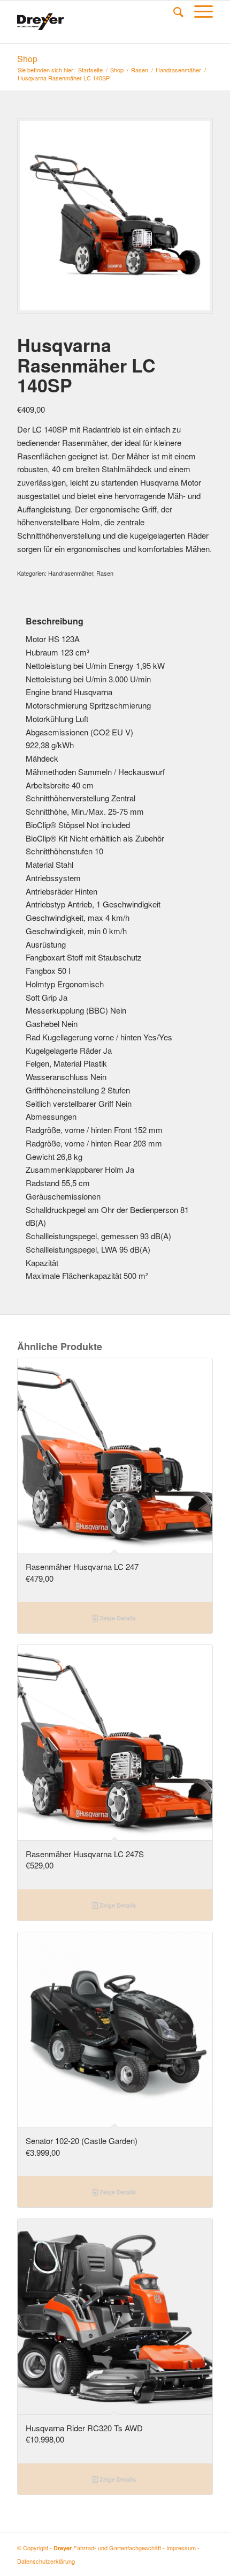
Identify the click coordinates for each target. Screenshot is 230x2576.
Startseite (90, 70)
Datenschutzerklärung (46, 2561)
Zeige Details (117, 1618)
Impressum (181, 2548)
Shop (27, 59)
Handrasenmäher (178, 70)
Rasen (140, 70)
